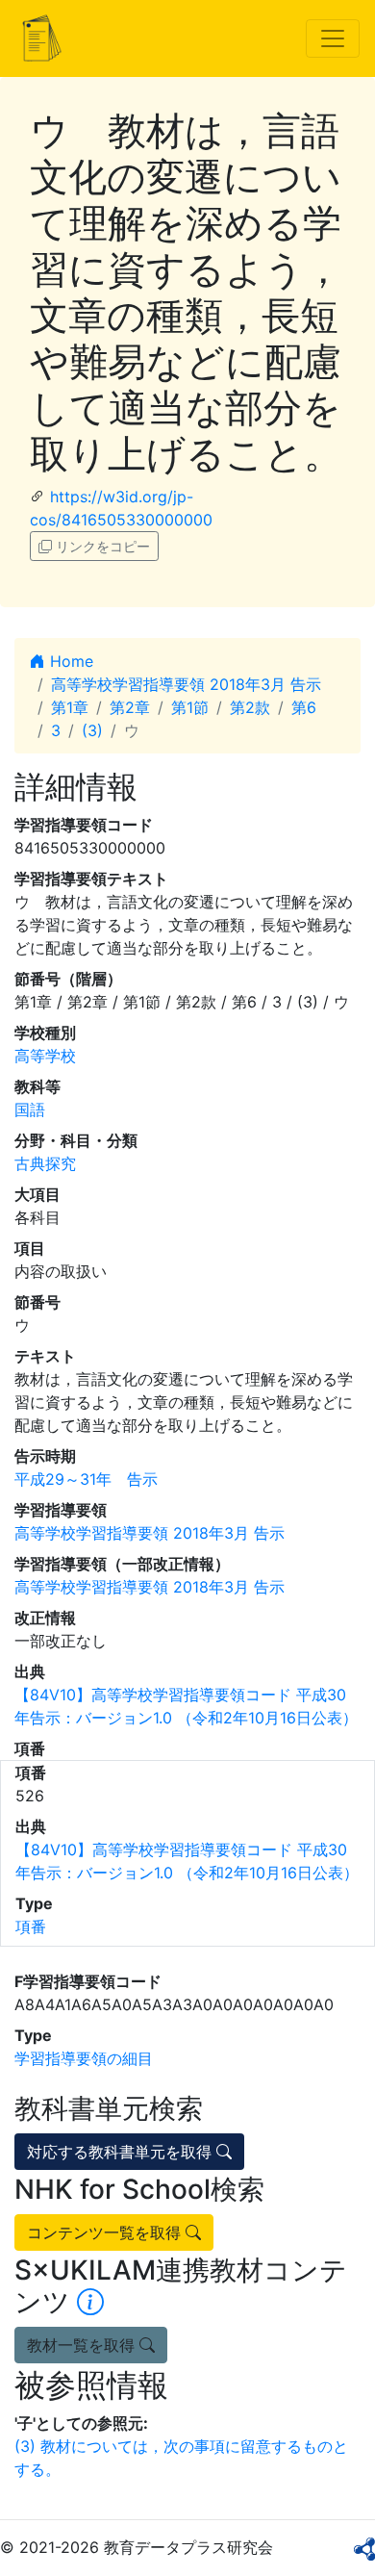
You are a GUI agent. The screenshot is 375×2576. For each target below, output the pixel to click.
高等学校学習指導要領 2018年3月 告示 (186, 684)
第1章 (70, 707)
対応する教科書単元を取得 (122, 2152)
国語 (30, 1109)
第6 (304, 707)
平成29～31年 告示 (86, 1479)
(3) (92, 730)
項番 (31, 1926)
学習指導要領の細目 (84, 2058)
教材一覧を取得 (83, 2345)
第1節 (190, 707)
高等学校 (45, 1056)
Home (69, 661)
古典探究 (45, 1163)
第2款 (250, 707)
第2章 (130, 707)
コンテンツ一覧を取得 (106, 2232)
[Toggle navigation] (333, 38)
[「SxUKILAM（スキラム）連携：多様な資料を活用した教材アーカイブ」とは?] (90, 2302)
